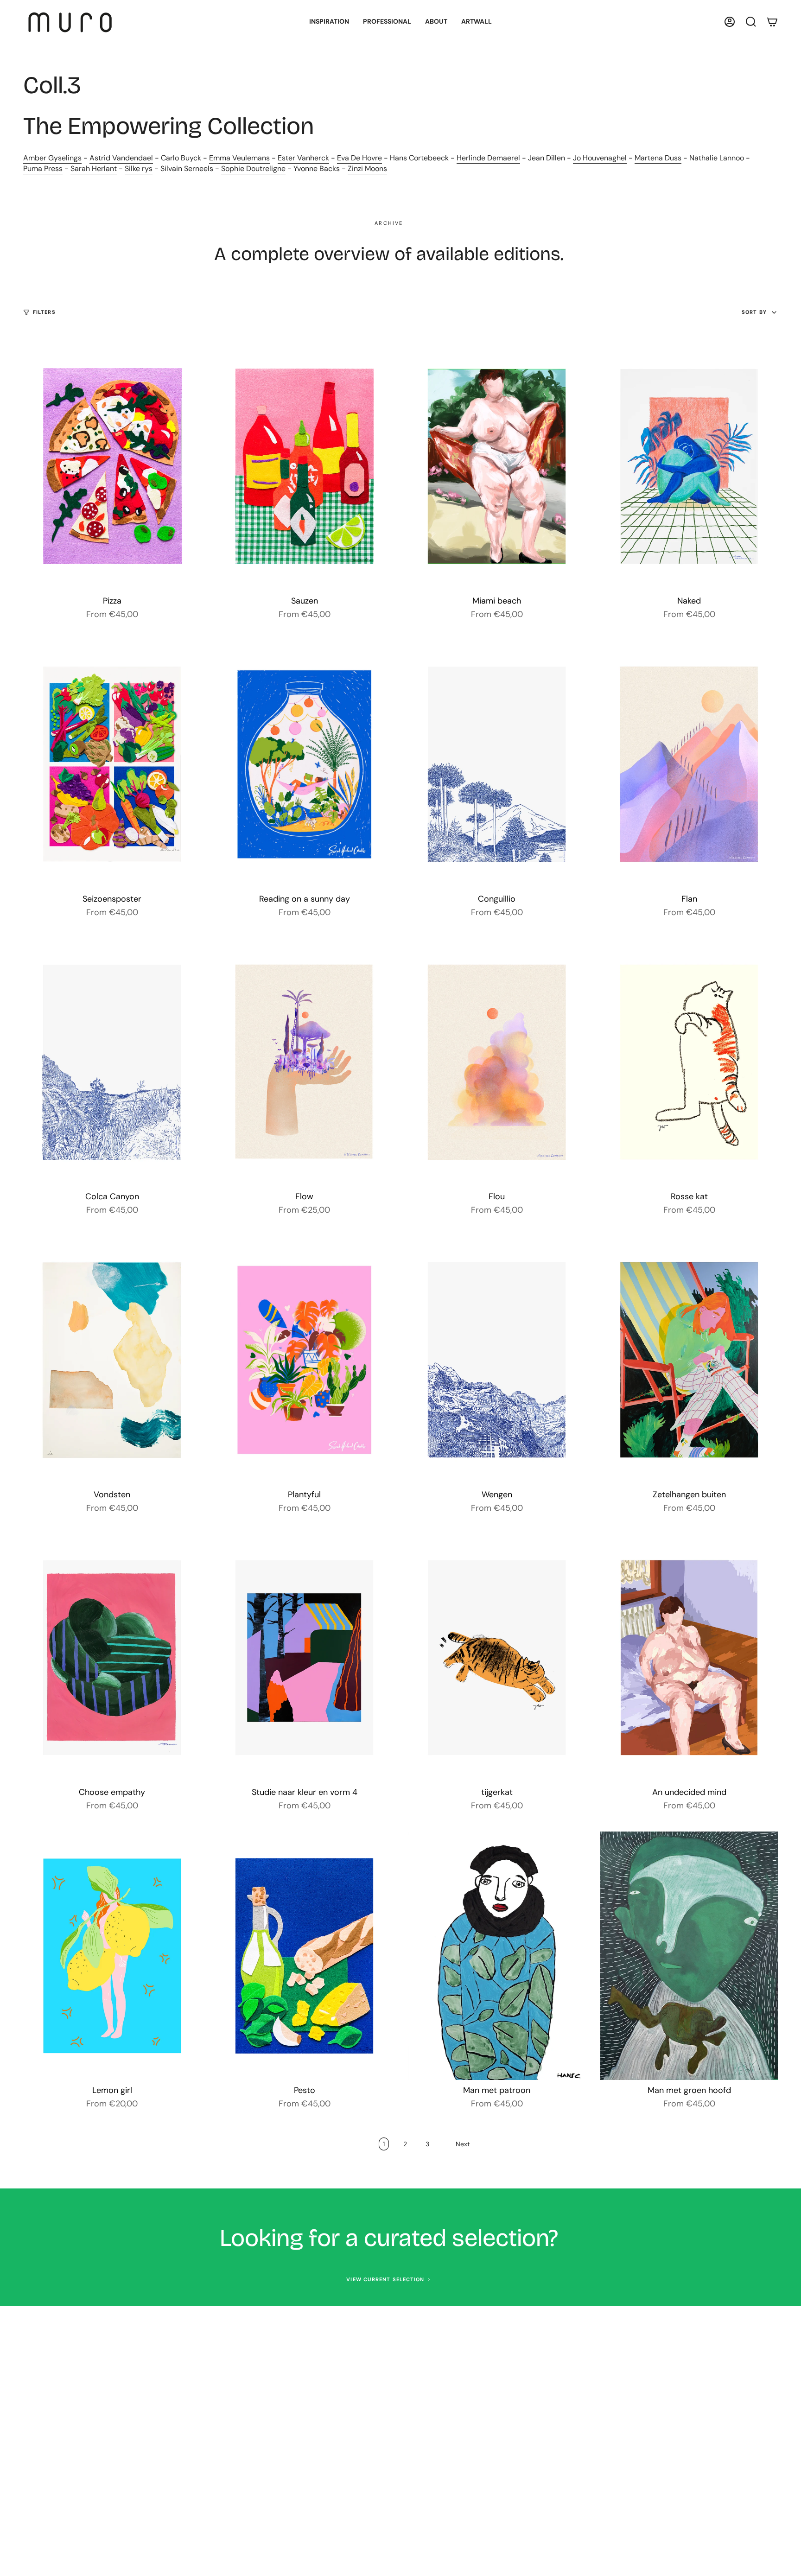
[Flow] (304, 1062)
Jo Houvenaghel (600, 158)
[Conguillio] (497, 764)
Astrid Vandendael (121, 158)
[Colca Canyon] (112, 1062)
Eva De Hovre (359, 158)
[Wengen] (497, 1360)
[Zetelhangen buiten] (689, 1360)
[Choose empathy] (112, 1658)
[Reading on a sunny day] (304, 764)
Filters (44, 312)
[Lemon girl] (112, 1956)
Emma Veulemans (239, 158)
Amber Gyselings (52, 158)
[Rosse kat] (689, 1062)
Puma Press (43, 169)
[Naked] (689, 466)
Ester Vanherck (303, 158)
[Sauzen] (304, 466)
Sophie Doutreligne (253, 169)
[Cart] (772, 22)
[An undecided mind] (689, 1658)
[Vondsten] (112, 1360)
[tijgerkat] (497, 1658)
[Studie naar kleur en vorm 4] (304, 1658)
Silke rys (139, 169)
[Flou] (497, 1062)
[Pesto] (304, 1956)
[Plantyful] (304, 1360)
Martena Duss (658, 158)
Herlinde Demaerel (488, 158)
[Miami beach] (497, 466)
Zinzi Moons (367, 169)
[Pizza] (112, 466)
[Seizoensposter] (112, 764)
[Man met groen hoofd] (689, 1956)
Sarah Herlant (94, 169)
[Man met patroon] (497, 1956)
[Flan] (689, 764)
